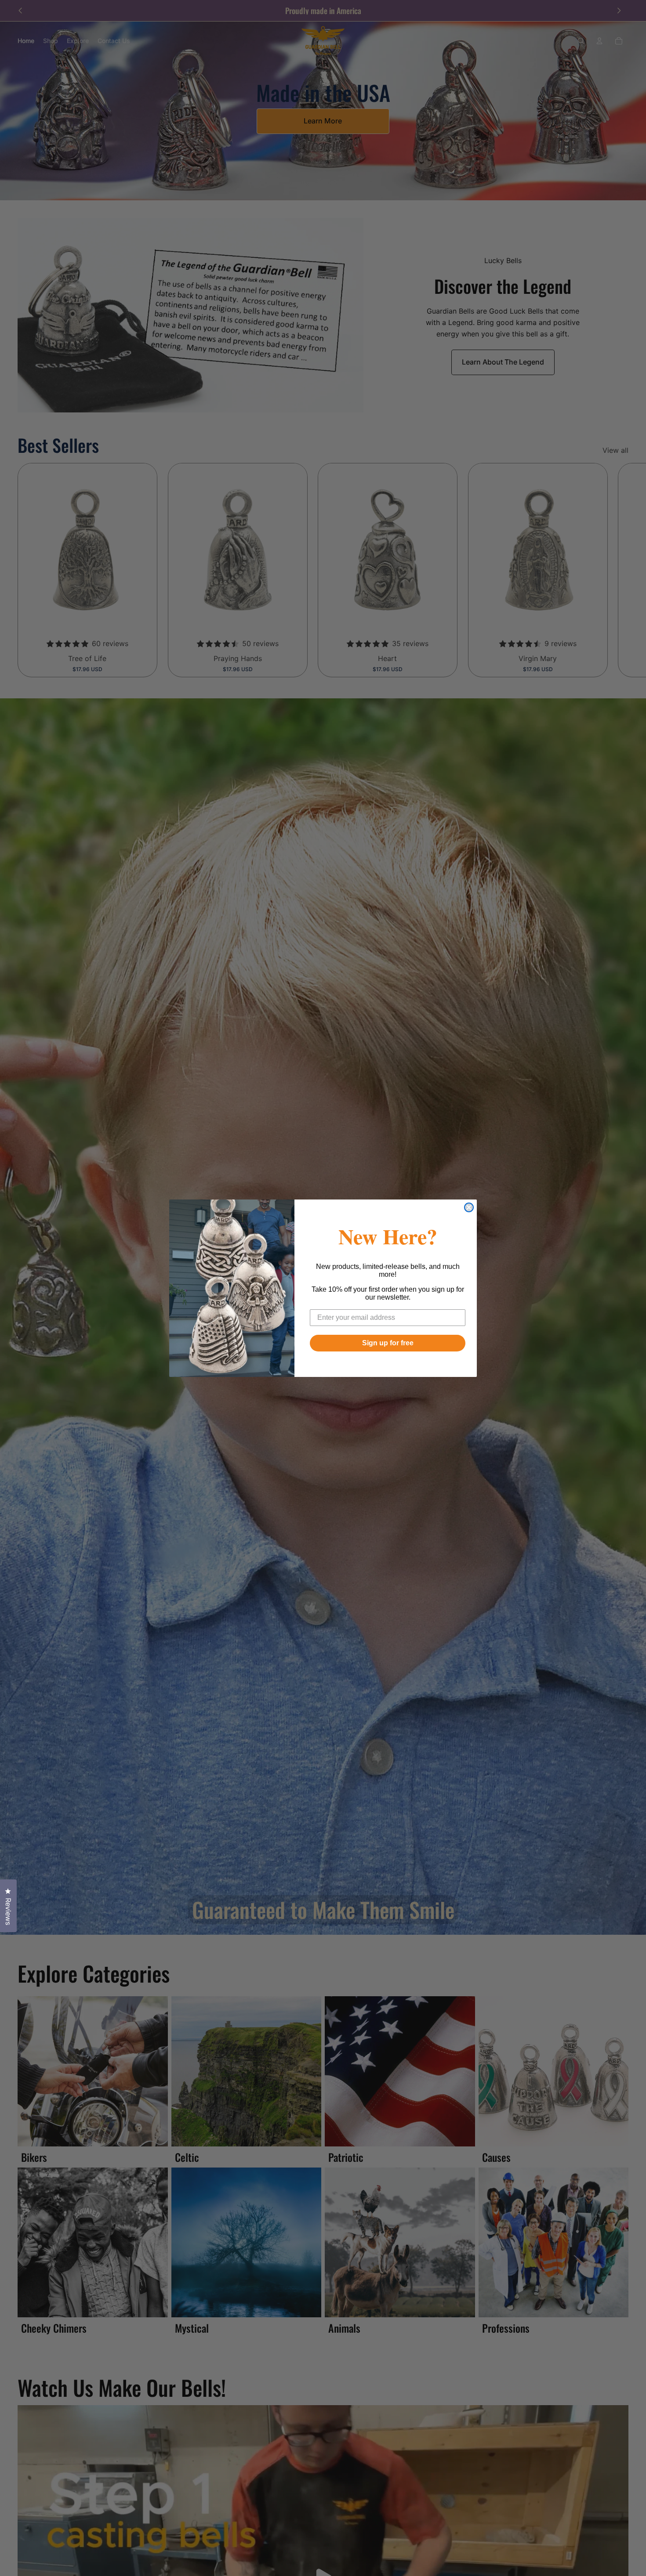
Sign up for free (388, 1343)
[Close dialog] (469, 1207)
